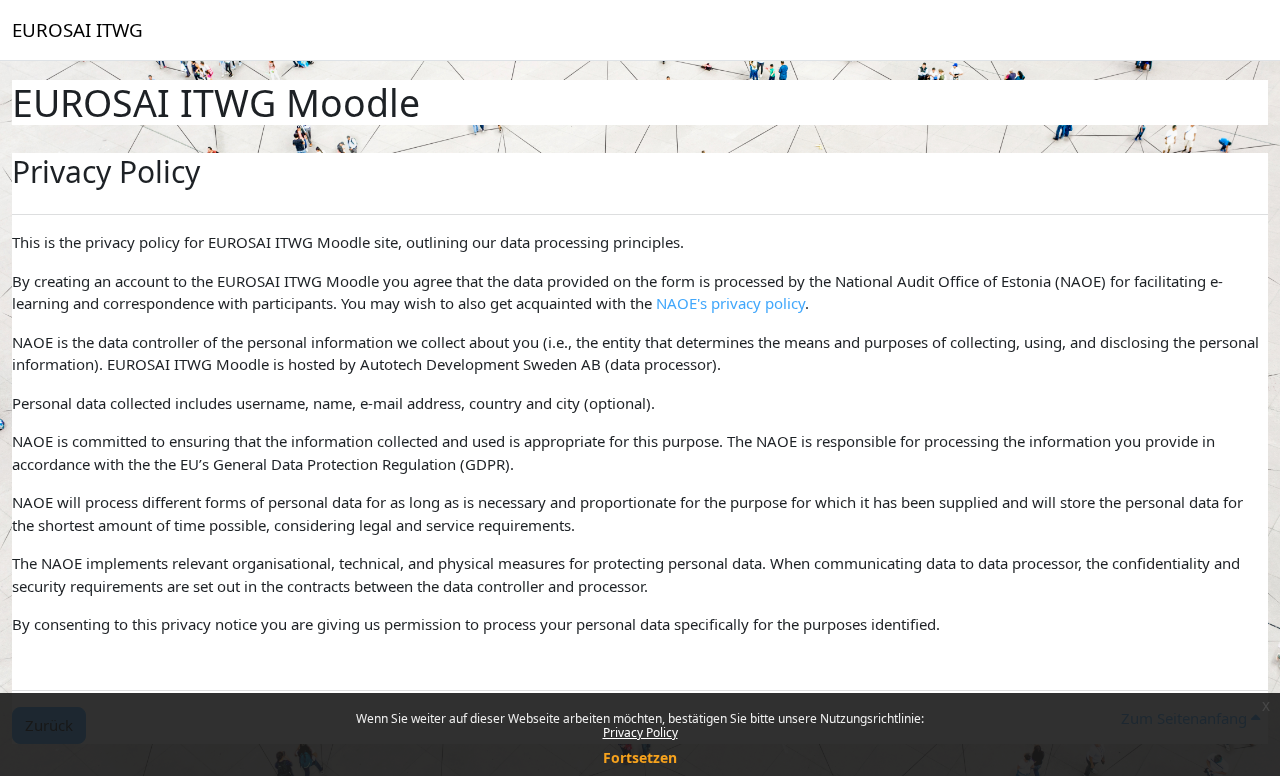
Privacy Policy (640, 732)
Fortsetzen (640, 757)
